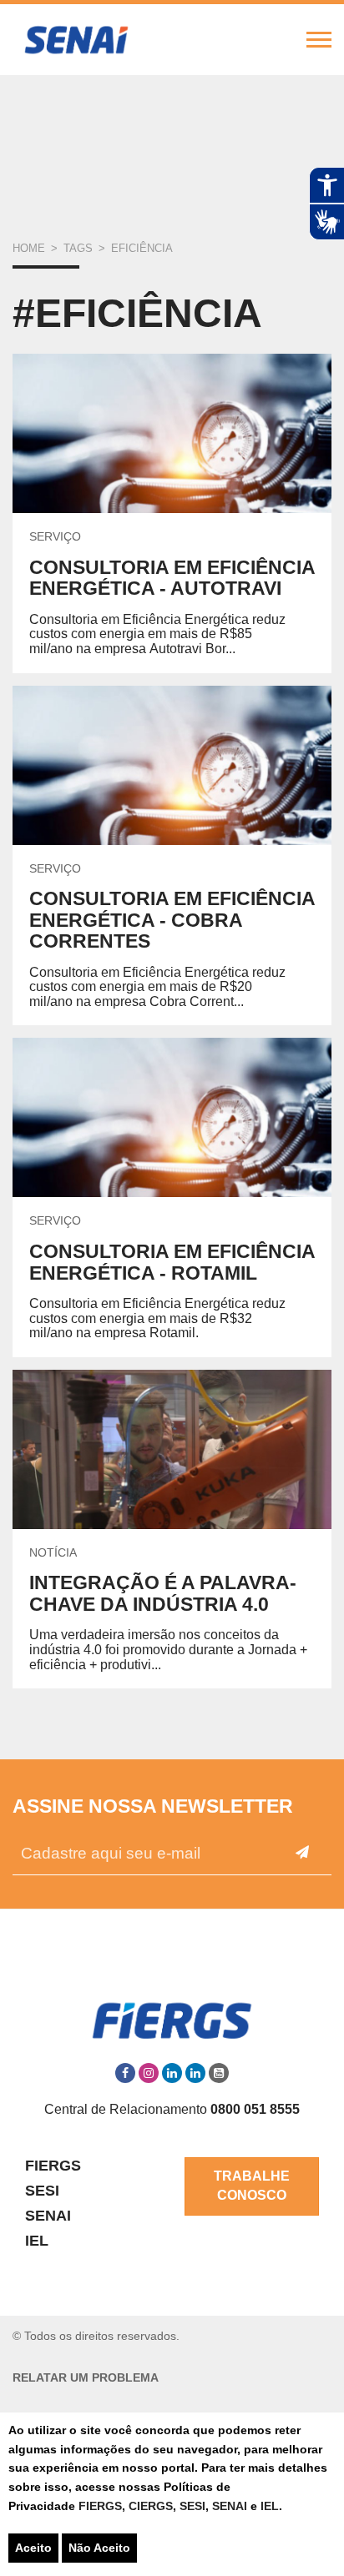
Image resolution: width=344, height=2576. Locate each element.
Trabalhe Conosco (252, 2186)
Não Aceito (99, 2548)
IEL (270, 2506)
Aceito (33, 2548)
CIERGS (151, 2506)
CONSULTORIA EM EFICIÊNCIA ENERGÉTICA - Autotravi (172, 578)
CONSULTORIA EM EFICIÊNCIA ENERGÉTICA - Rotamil (172, 1262)
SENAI (231, 2506)
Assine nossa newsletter (153, 1806)
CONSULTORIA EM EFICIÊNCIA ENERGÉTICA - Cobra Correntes (172, 920)
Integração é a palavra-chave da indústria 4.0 (163, 1593)
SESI (192, 2506)
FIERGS (100, 2506)
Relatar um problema (86, 2378)
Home (29, 248)
